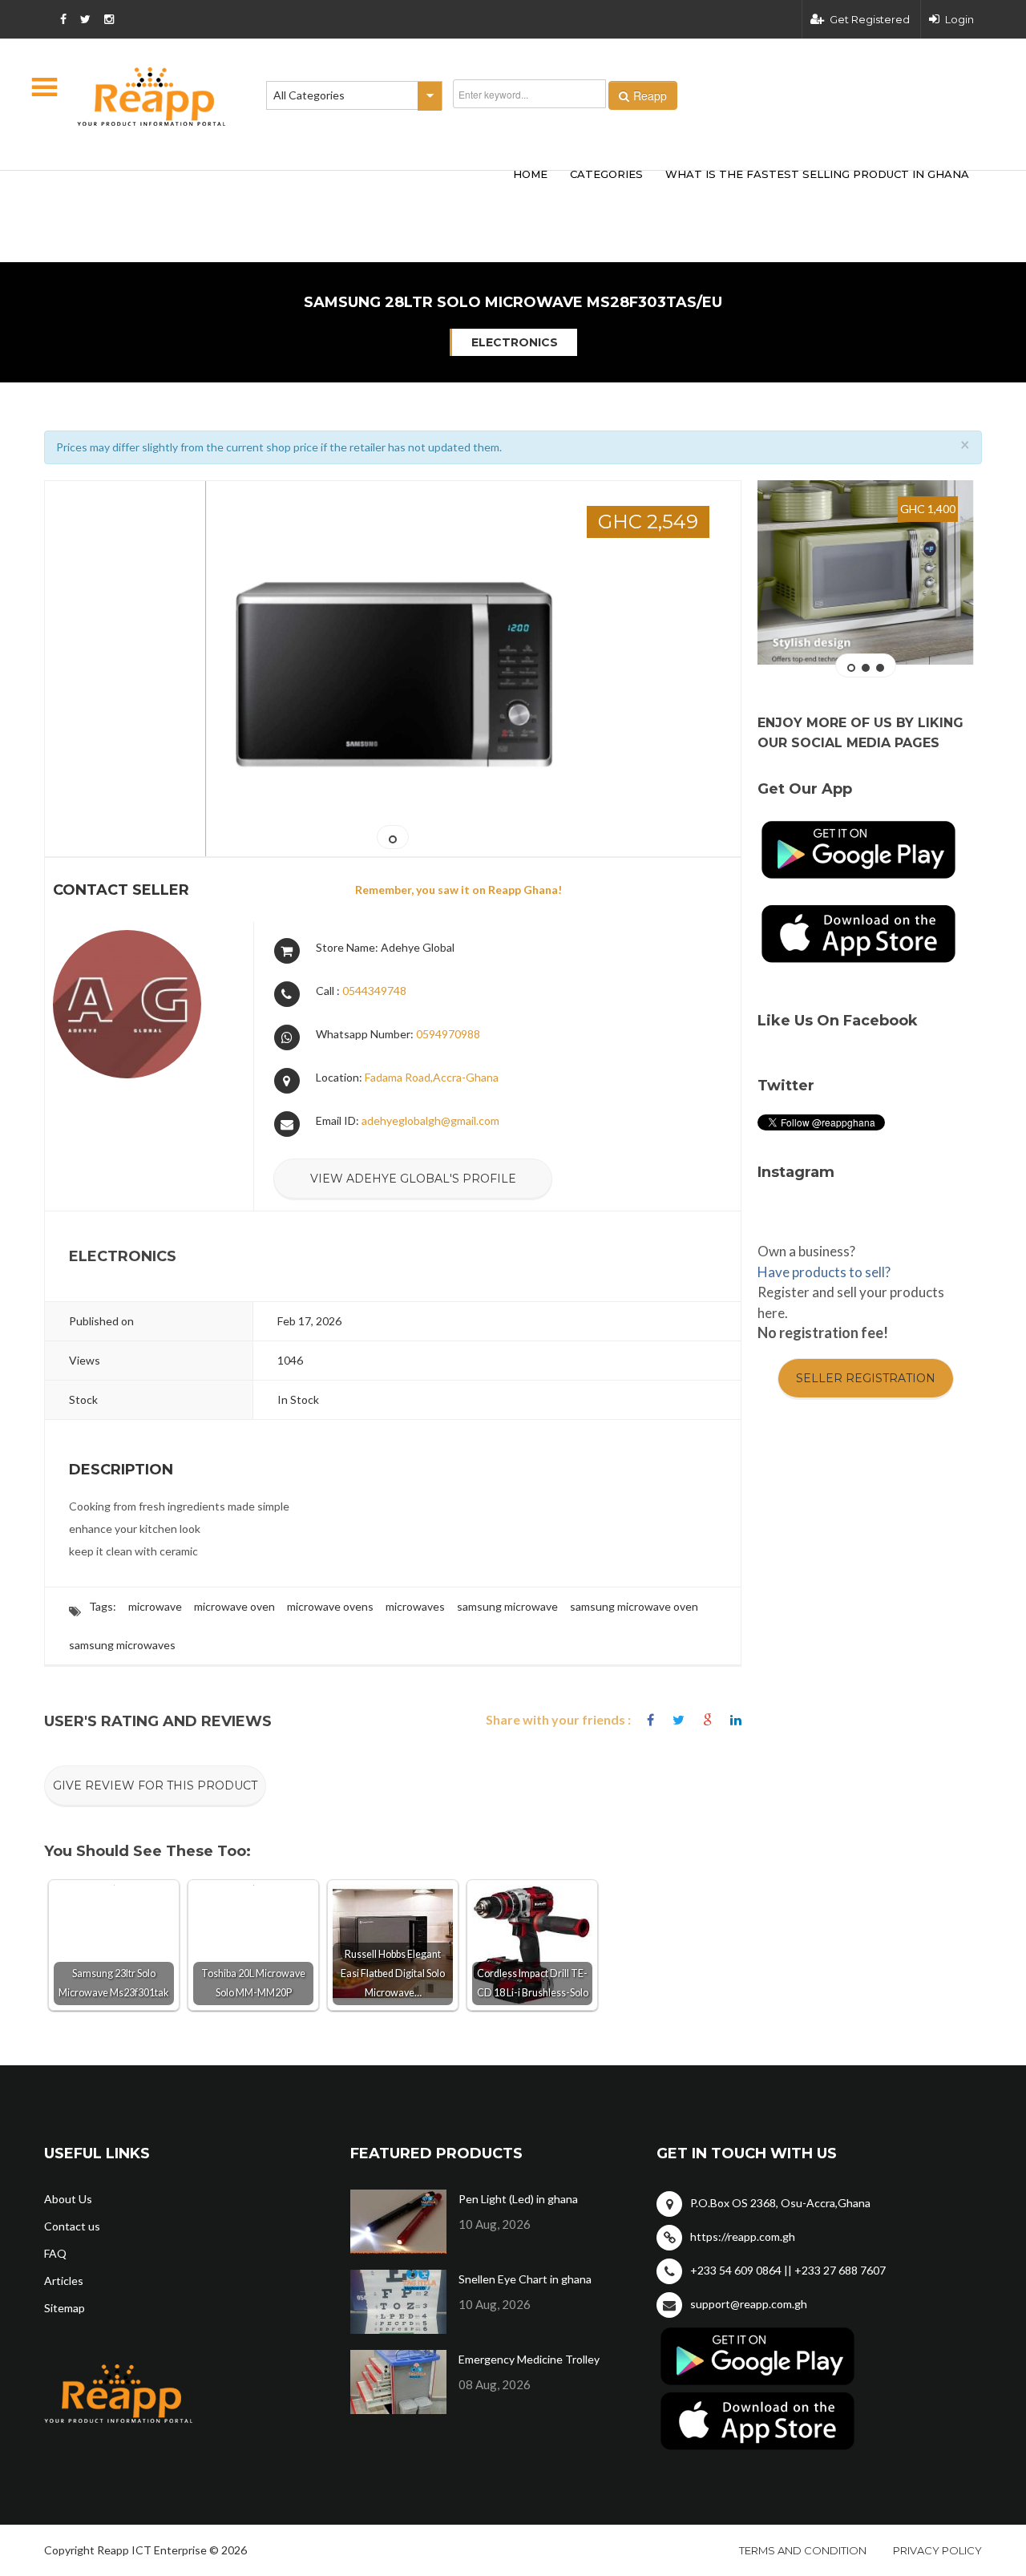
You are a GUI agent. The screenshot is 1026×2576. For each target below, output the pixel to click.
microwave (155, 1606)
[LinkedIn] (736, 1720)
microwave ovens (330, 1606)
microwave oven (234, 1606)
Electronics (515, 342)
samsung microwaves (122, 1645)
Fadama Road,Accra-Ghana (432, 1077)
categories (606, 174)
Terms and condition (803, 2550)
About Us (68, 2199)
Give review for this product (155, 1785)
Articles (64, 2281)
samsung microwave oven (634, 1606)
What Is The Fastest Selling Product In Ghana (817, 174)
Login (959, 19)
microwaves (415, 1606)
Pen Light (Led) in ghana (518, 2199)
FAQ (55, 2253)
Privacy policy (937, 2550)
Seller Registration (866, 1378)
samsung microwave (507, 1606)
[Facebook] (650, 1720)
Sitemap (65, 2308)
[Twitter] (679, 1720)
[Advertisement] (281, 191)
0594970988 (448, 1034)
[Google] (707, 1720)
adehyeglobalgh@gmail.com (430, 1120)
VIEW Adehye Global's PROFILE (413, 1179)
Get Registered (870, 19)
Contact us (72, 2226)
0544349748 (374, 991)
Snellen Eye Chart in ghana (525, 2279)
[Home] (151, 97)
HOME (530, 174)
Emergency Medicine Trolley (529, 2359)
